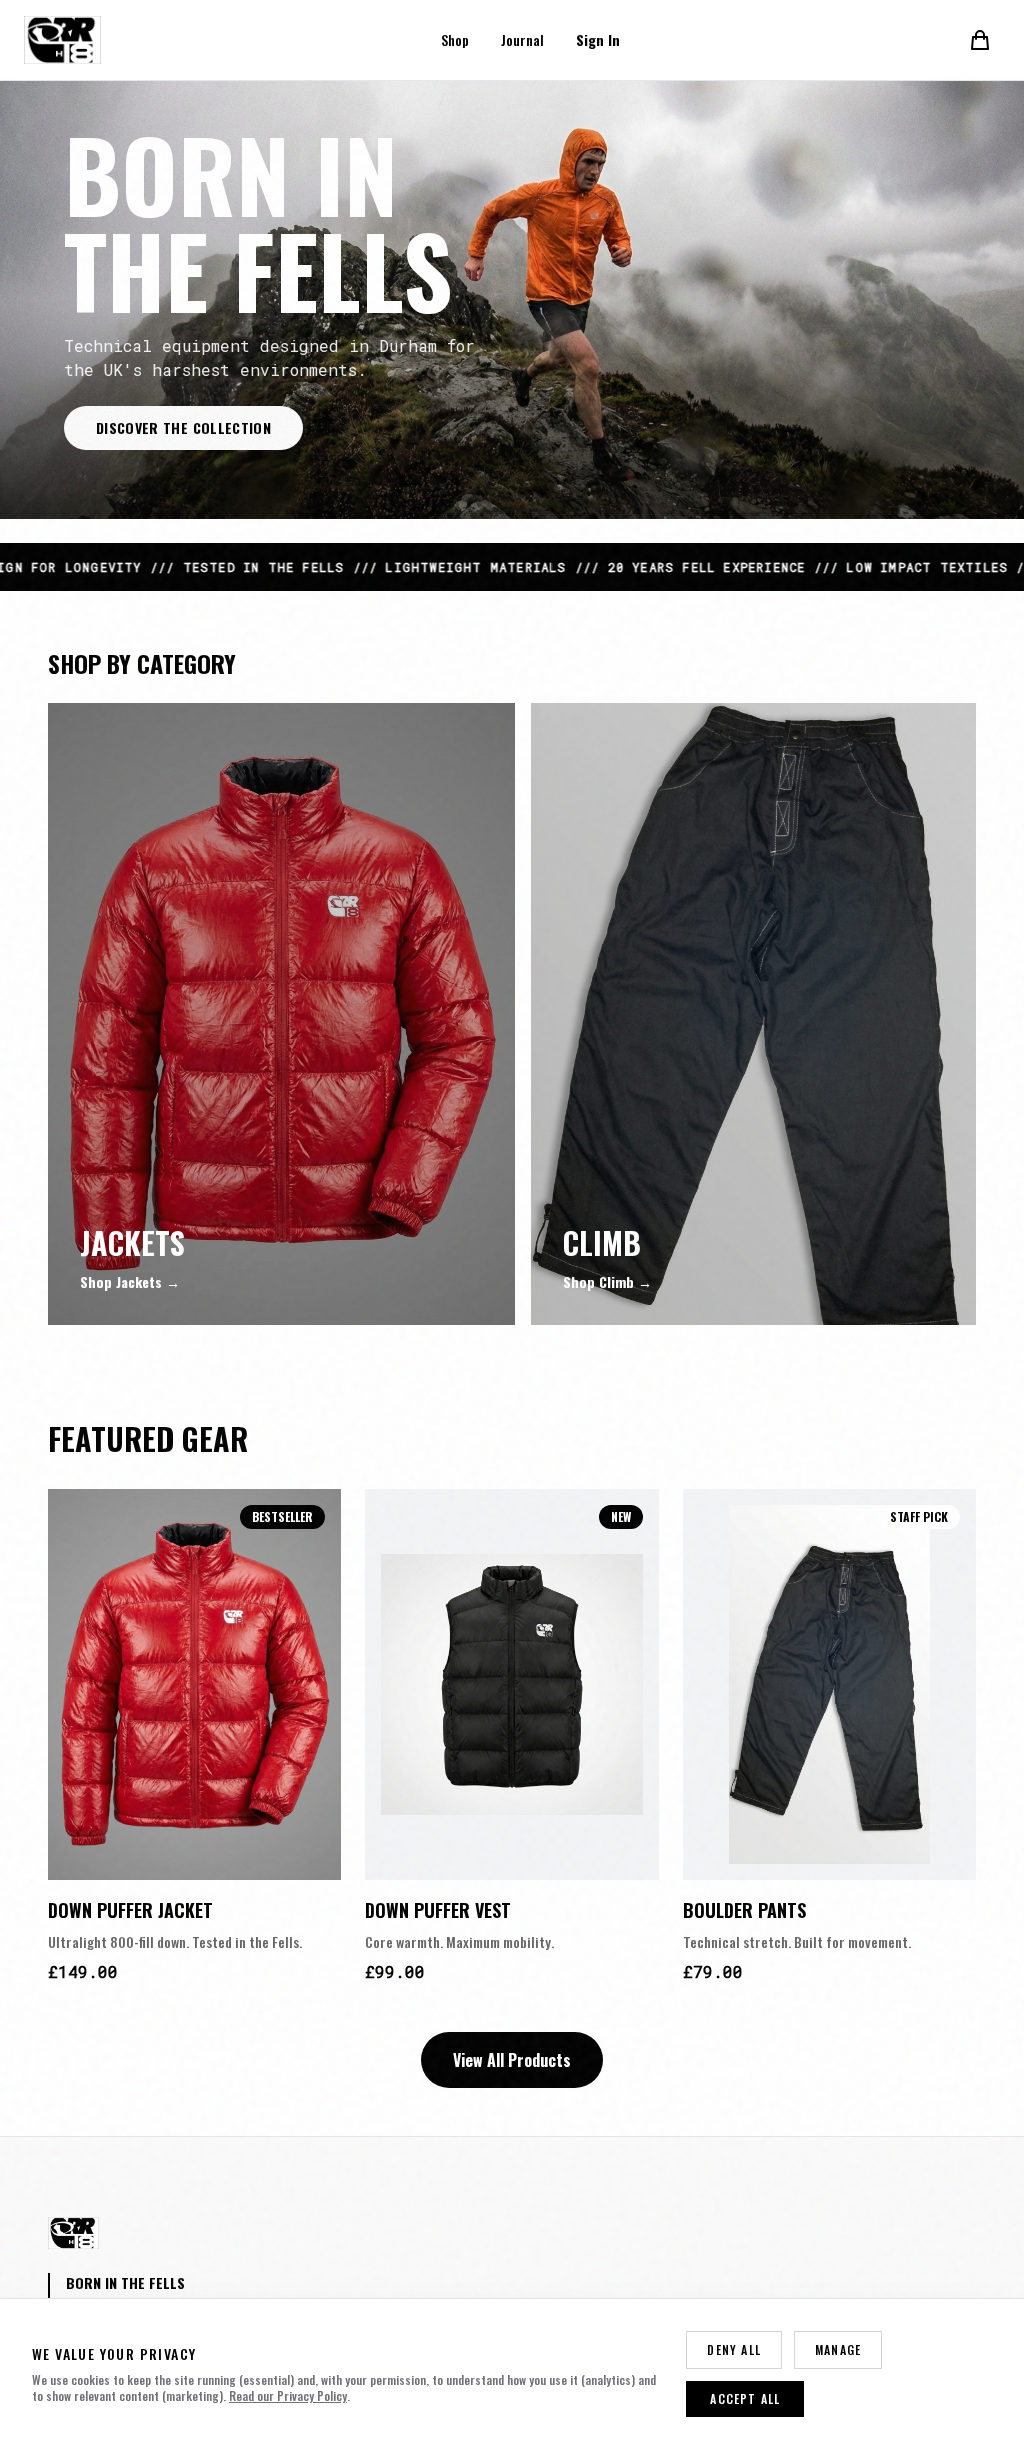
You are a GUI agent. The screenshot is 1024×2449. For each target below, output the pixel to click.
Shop (455, 40)
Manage (838, 2349)
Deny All (734, 2349)
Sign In (598, 40)
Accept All (745, 2398)
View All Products (512, 2060)
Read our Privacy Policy (288, 2395)
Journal (522, 40)
